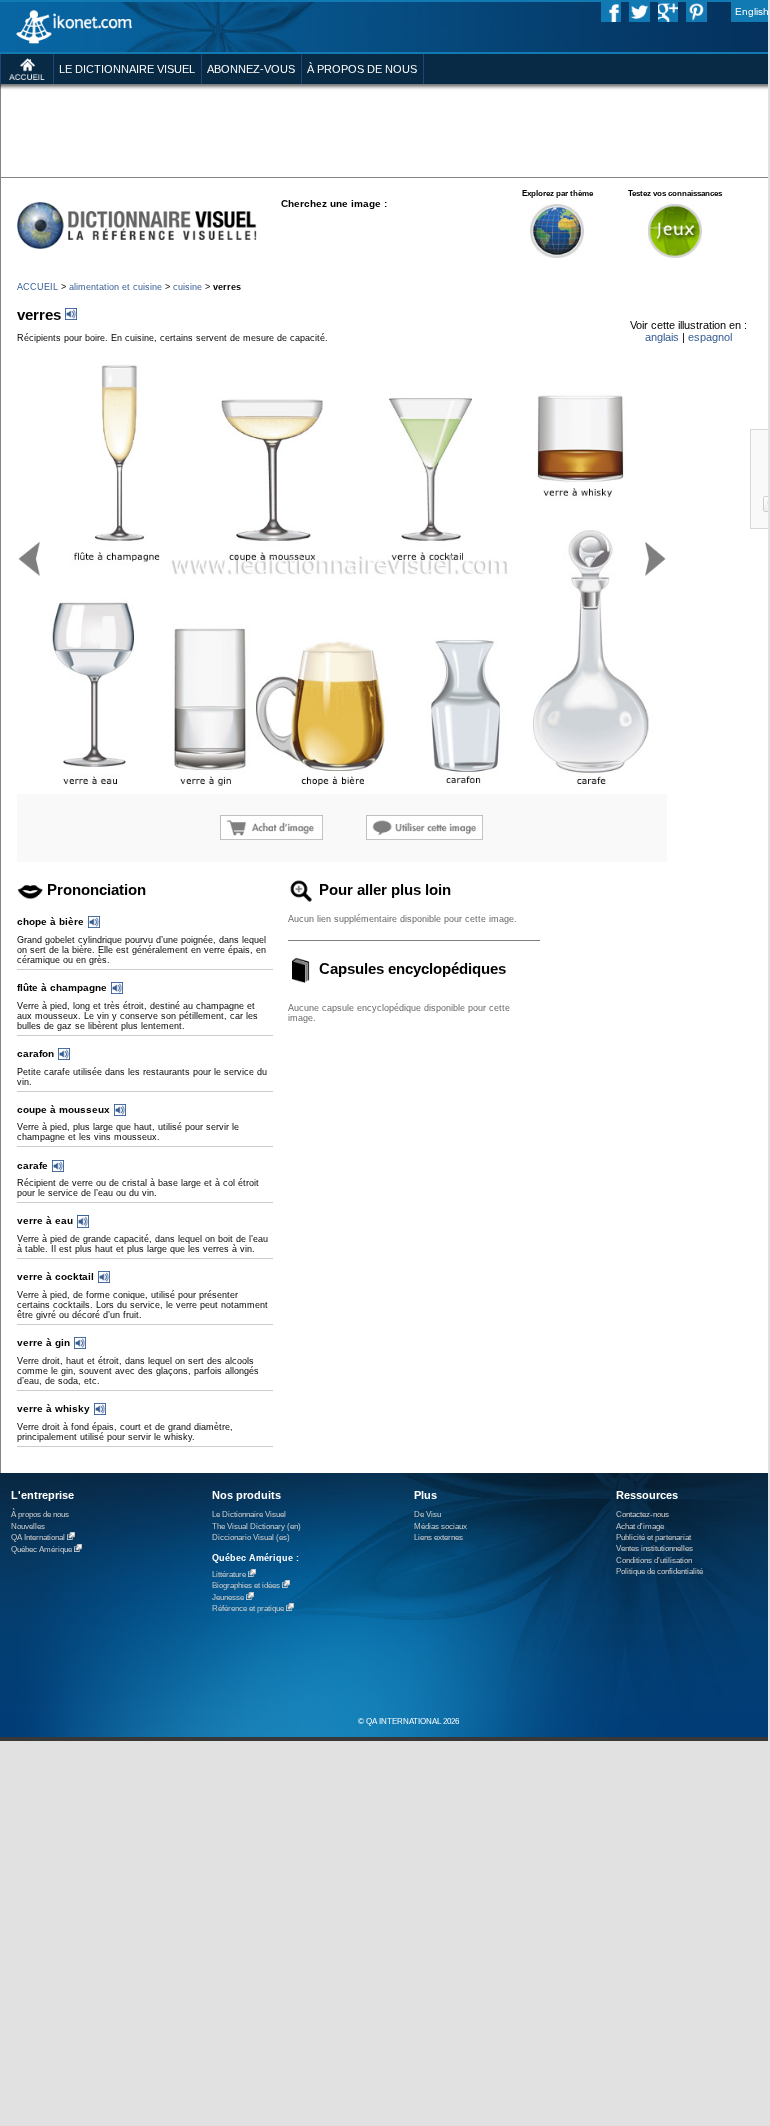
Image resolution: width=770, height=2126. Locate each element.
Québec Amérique (41, 1549)
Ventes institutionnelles (654, 1548)
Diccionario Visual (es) (251, 1537)
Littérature (229, 1574)
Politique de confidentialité (659, 1571)
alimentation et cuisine (115, 287)
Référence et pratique (248, 1608)
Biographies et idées (246, 1585)
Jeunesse (228, 1597)
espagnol (710, 337)
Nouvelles (28, 1526)
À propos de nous (40, 1514)
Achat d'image (640, 1526)
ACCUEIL (37, 287)
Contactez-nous (642, 1514)
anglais (662, 337)
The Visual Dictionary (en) (256, 1526)
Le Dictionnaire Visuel (249, 1514)
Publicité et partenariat (653, 1537)
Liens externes (438, 1537)
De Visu (427, 1514)
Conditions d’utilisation (654, 1560)
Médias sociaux (440, 1526)
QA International (38, 1537)
